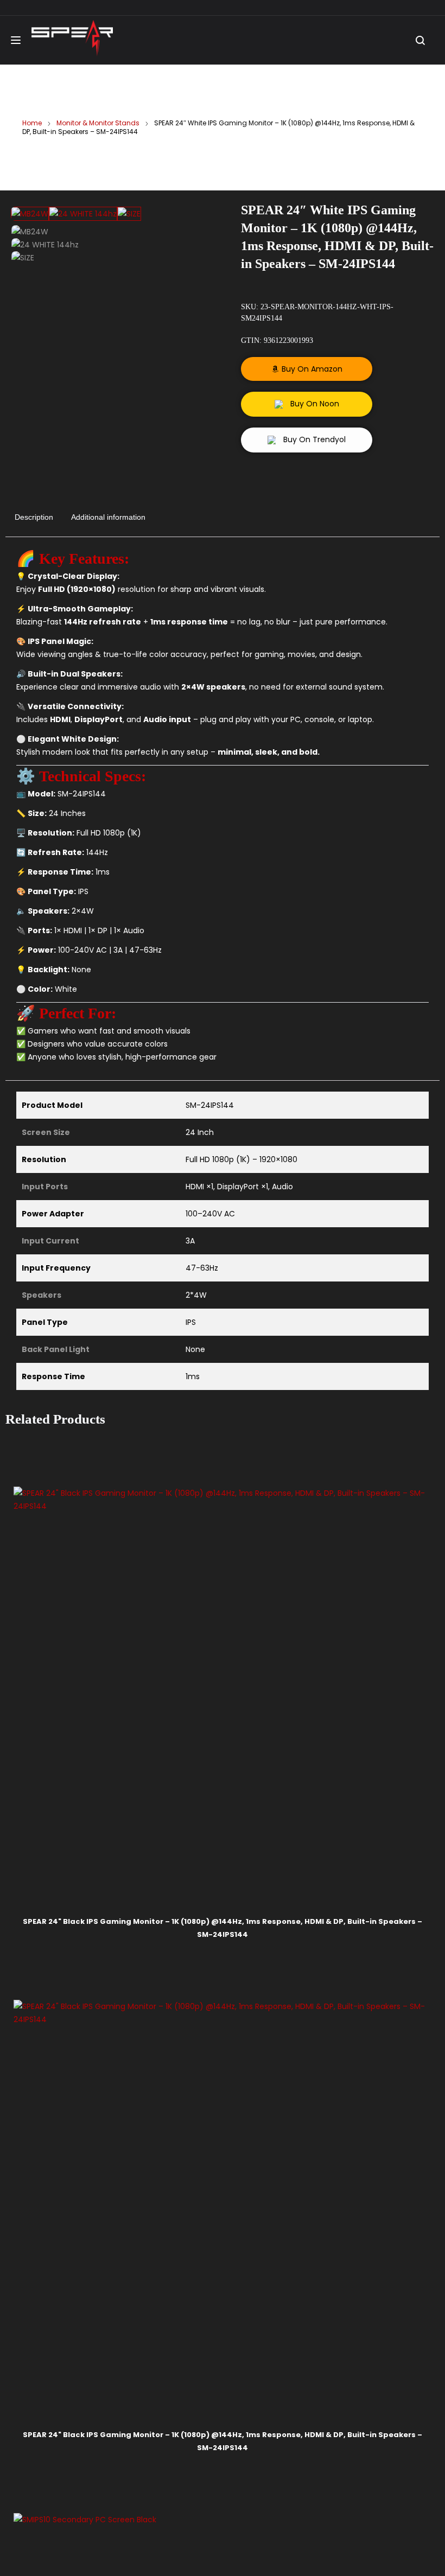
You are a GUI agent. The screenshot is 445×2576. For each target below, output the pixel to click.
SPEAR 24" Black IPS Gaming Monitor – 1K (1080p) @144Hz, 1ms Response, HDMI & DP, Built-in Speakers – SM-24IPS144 (114, 1392)
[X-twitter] (299, 1650)
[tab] (34, 515)
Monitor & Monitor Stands (98, 123)
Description (34, 517)
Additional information (108, 517)
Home (32, 123)
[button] (307, 369)
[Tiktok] (272, 1650)
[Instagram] (245, 1650)
